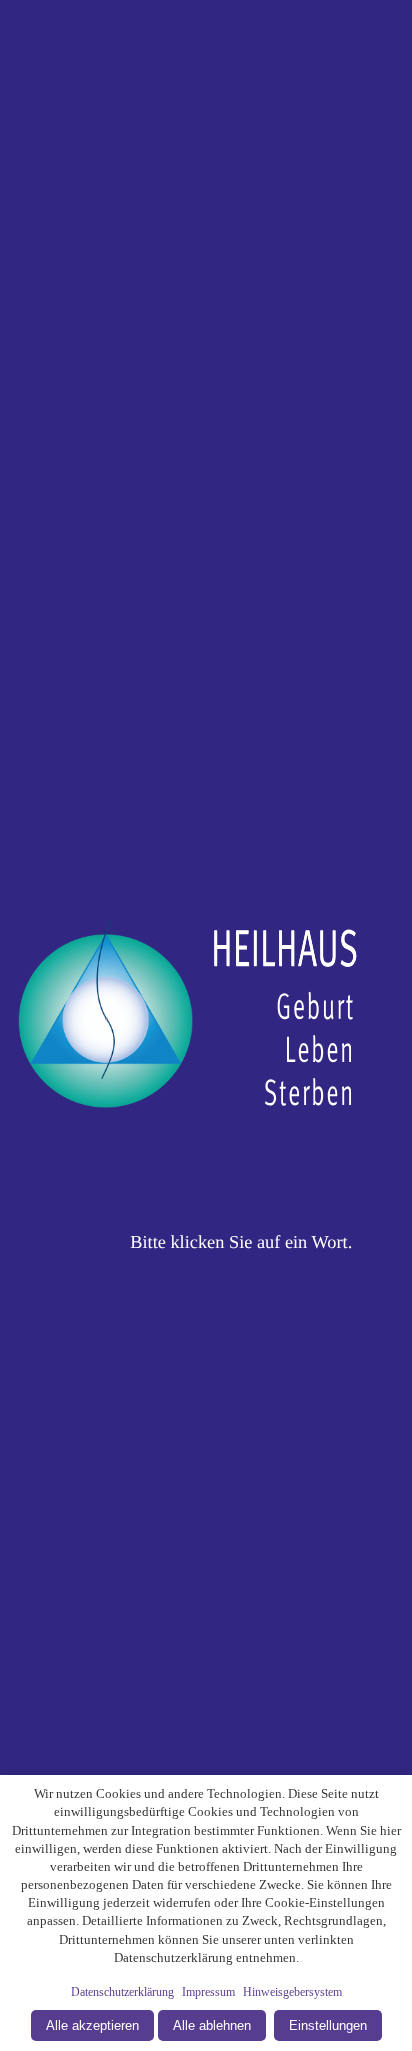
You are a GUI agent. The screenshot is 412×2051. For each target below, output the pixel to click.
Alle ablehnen (212, 2025)
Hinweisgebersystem (292, 1992)
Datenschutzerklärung (122, 1992)
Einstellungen (328, 2025)
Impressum (208, 1992)
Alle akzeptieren (92, 2025)
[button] (206, 1025)
